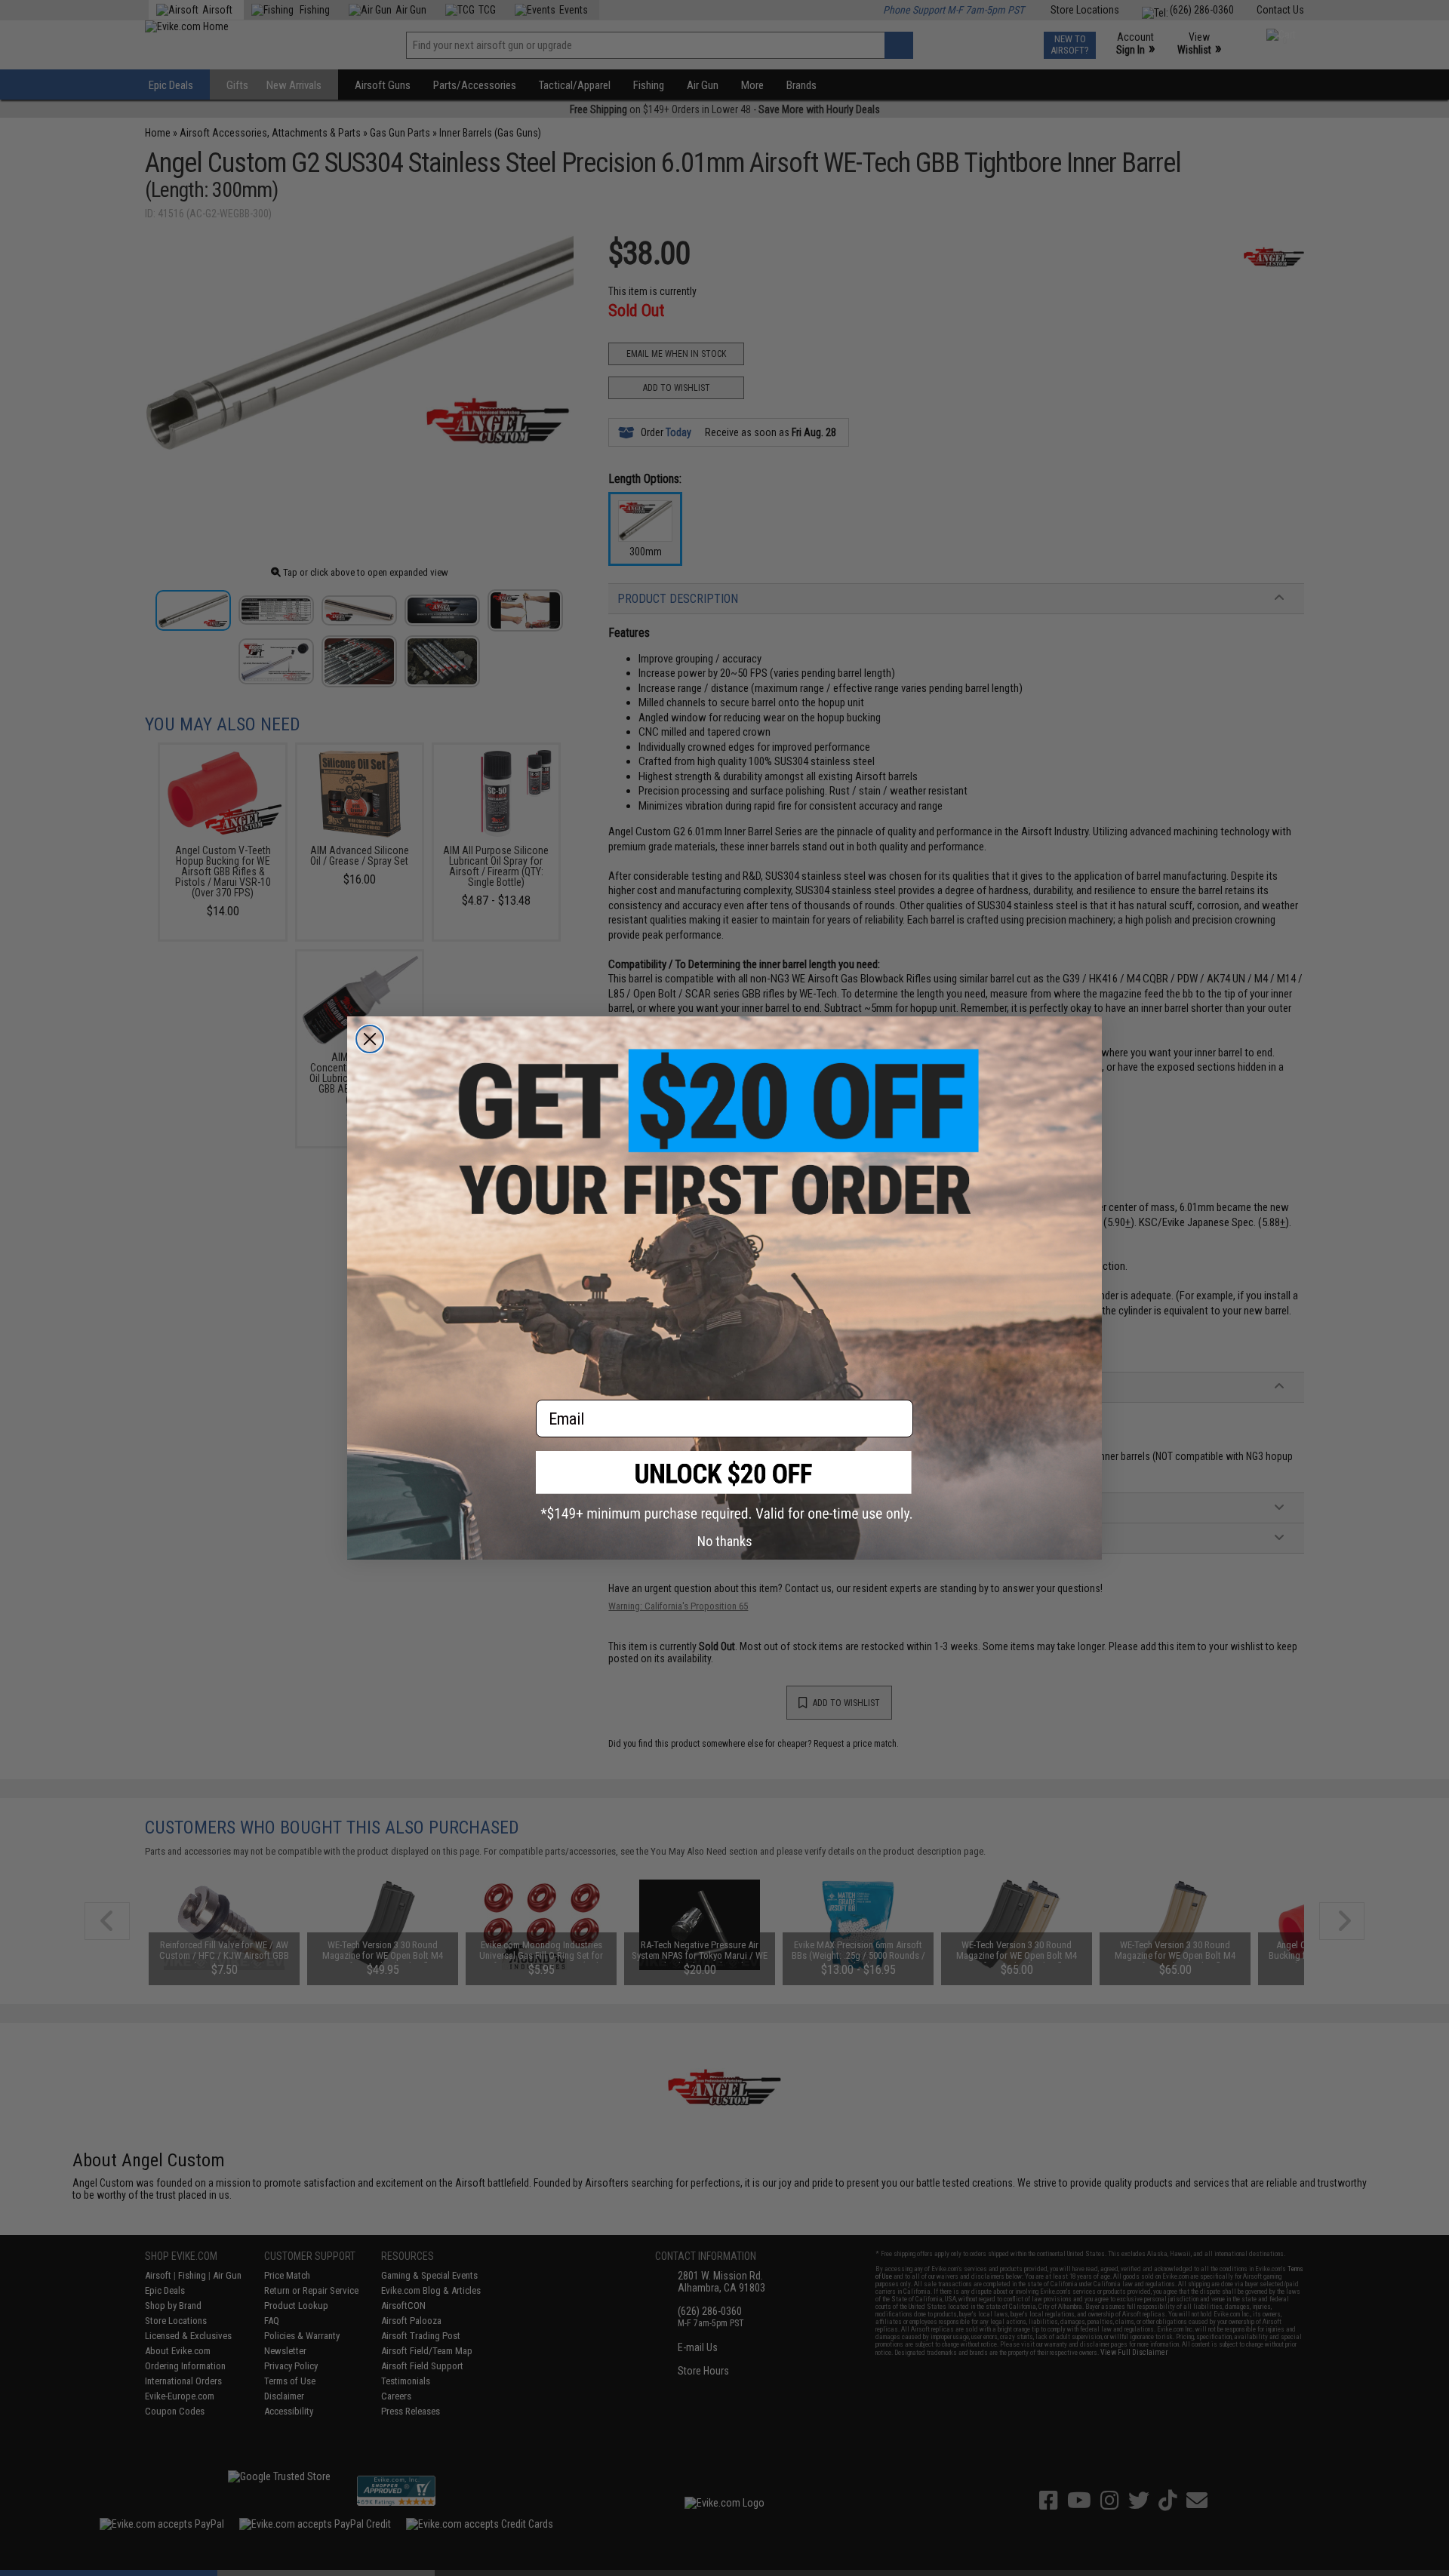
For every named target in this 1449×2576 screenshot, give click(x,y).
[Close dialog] (370, 1039)
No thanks (725, 1541)
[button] (724, 1486)
